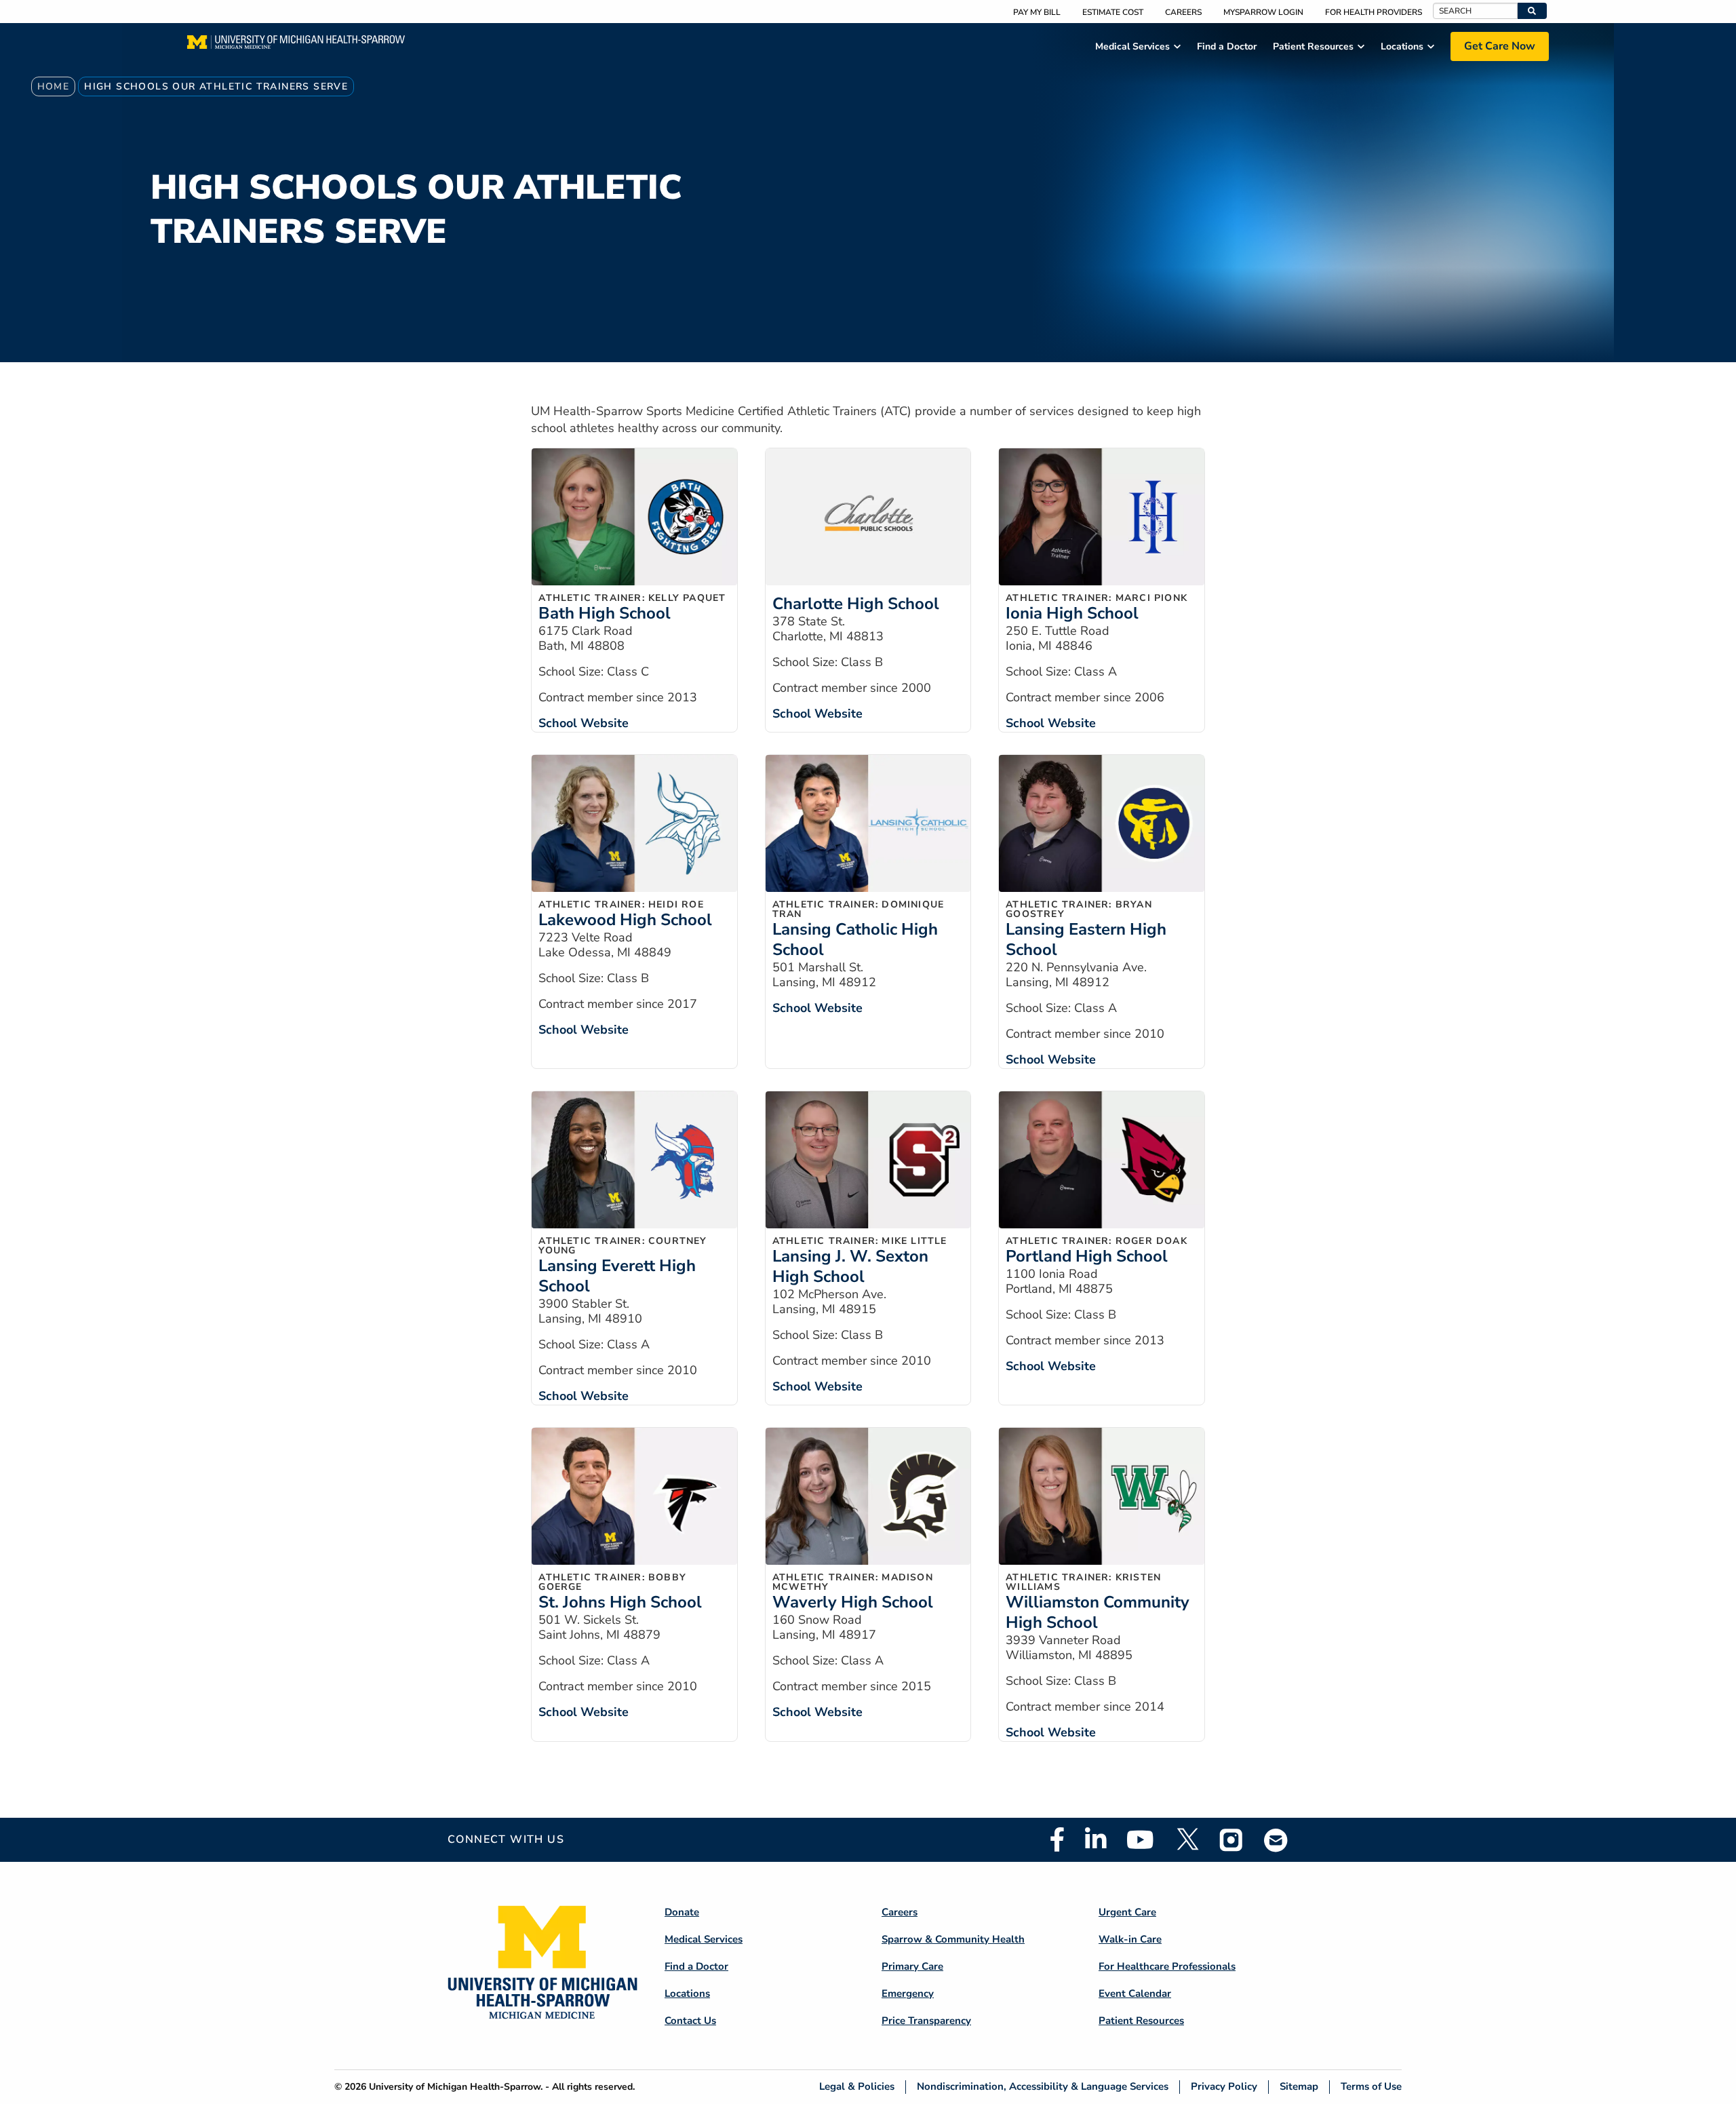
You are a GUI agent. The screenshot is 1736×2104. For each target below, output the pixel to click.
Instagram (1231, 1839)
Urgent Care (1127, 1912)
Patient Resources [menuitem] (1313, 46)
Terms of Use (1371, 2087)
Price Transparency (926, 2021)
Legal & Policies (857, 2087)
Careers (1183, 12)
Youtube (1140, 1839)
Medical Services (704, 1939)
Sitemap (1299, 2087)
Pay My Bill (1037, 12)
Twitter (1187, 1839)
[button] (1532, 11)
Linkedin (1096, 1839)
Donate (682, 1912)
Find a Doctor (696, 1966)
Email (1276, 1840)
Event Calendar (1135, 1993)
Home (54, 86)
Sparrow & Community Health (953, 1939)
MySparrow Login (1263, 12)
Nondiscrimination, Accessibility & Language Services (1043, 2087)
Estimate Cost (1113, 12)
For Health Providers (1374, 12)
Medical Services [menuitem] (1132, 46)
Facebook (1057, 1839)
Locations (687, 1993)
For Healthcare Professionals (1167, 1966)
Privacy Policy (1224, 2087)
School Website (584, 723)
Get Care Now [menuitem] (1500, 46)
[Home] (296, 46)
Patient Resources (1141, 2021)
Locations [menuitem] (1402, 46)
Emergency (908, 1993)
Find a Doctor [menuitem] (1227, 46)
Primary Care (912, 1966)
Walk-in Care (1130, 1939)
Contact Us (690, 2021)
